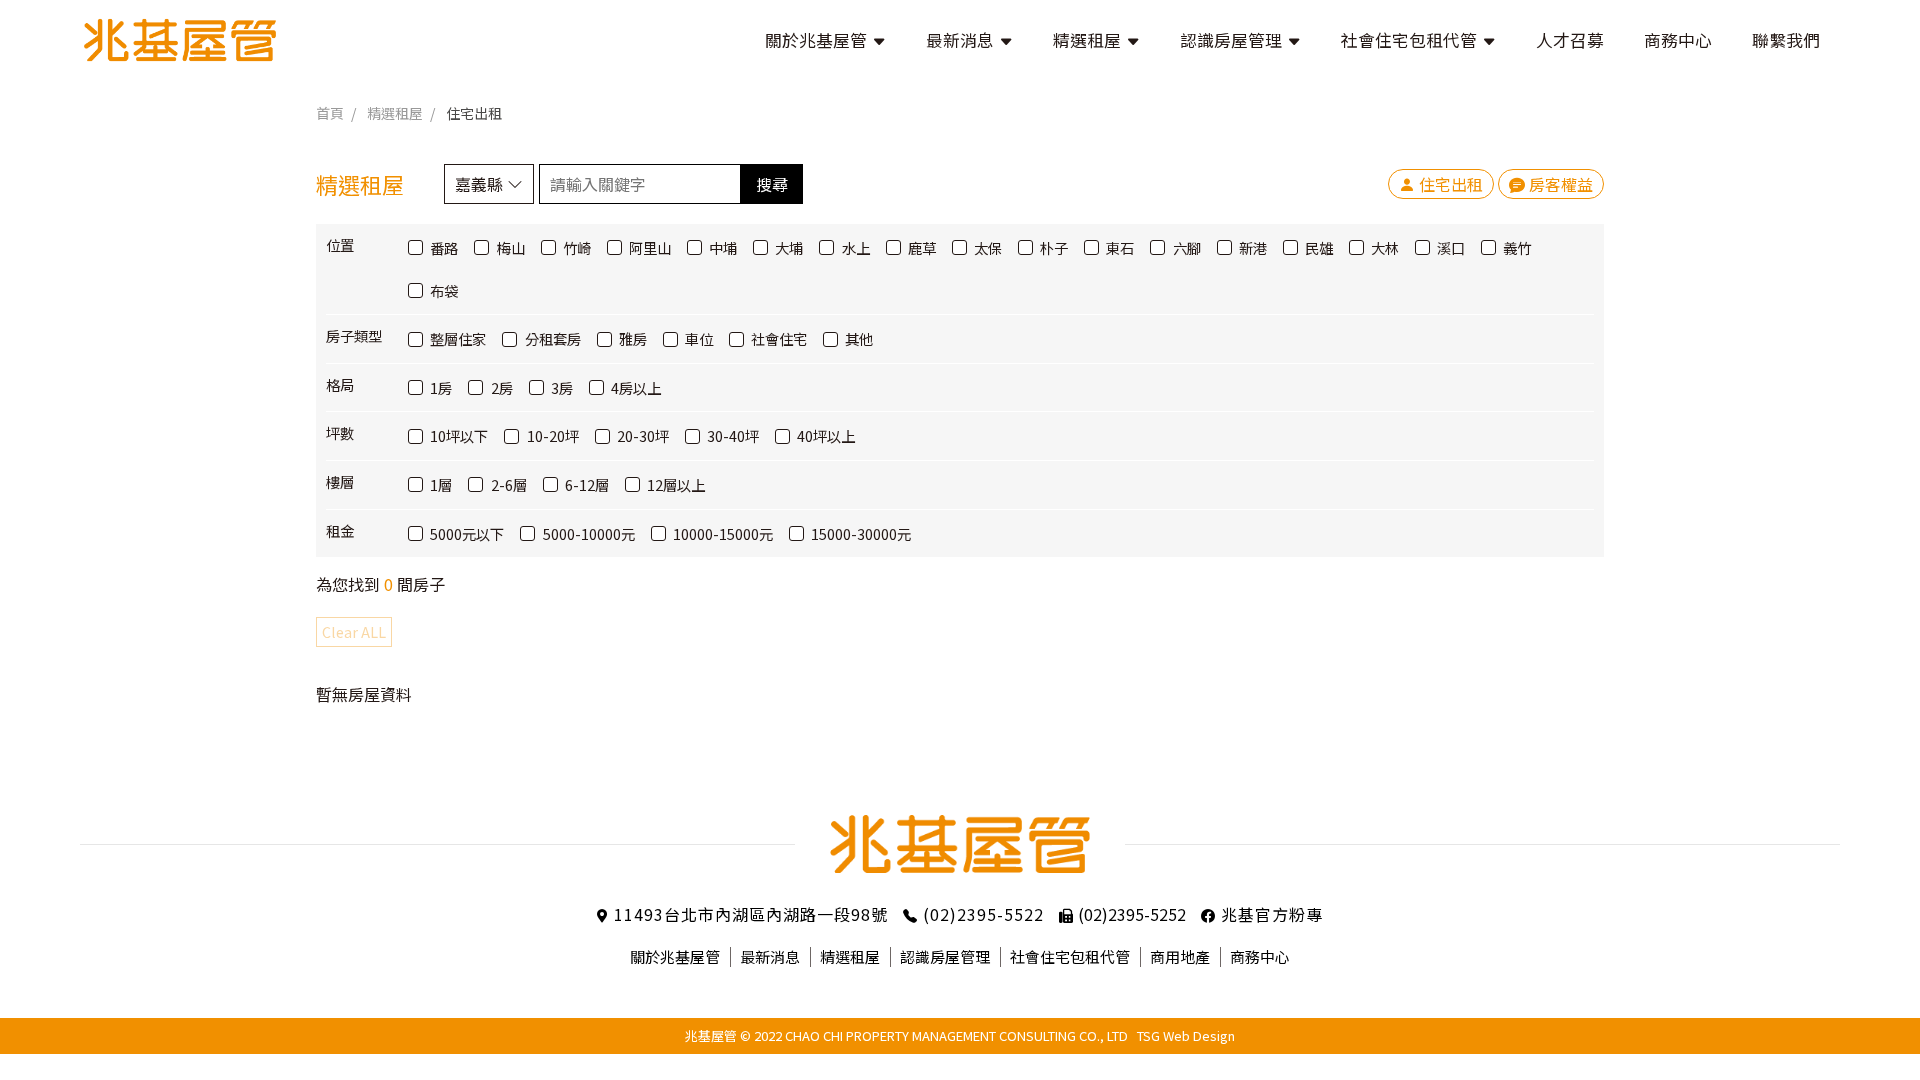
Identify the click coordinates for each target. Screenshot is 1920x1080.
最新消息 (770, 956)
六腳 (1186, 247)
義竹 (1517, 247)
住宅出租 (474, 113)
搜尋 (772, 184)
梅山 (510, 247)
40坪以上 (826, 435)
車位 (699, 338)
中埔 (723, 247)
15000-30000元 (861, 533)
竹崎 (577, 247)
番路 (444, 247)
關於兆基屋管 (675, 956)
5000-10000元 (588, 533)
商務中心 (1260, 956)
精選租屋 (395, 113)
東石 (1120, 247)
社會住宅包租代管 (1070, 956)
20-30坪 (643, 435)
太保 (988, 247)
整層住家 (458, 338)
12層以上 (676, 484)
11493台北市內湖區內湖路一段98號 (751, 914)
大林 (1385, 247)
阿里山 (650, 247)
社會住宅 (779, 338)
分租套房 (552, 338)
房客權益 (1561, 184)
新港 (1253, 247)
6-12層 (587, 484)
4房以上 (636, 387)
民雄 (1319, 247)
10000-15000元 (723, 533)
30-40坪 (733, 435)
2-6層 (508, 484)
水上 (855, 247)
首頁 (330, 113)
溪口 (1451, 247)
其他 (859, 338)
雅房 (633, 338)
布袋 (444, 290)
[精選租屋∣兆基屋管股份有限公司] (180, 40)
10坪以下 (459, 435)
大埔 (789, 247)
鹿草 (922, 247)
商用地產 (1180, 956)
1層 (441, 484)
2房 (501, 387)
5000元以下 (467, 533)
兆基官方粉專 (1272, 914)
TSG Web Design (1186, 1035)
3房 (562, 387)
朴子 (1054, 247)
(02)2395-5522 (983, 914)
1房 (441, 387)
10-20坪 (552, 435)
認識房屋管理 (945, 956)
